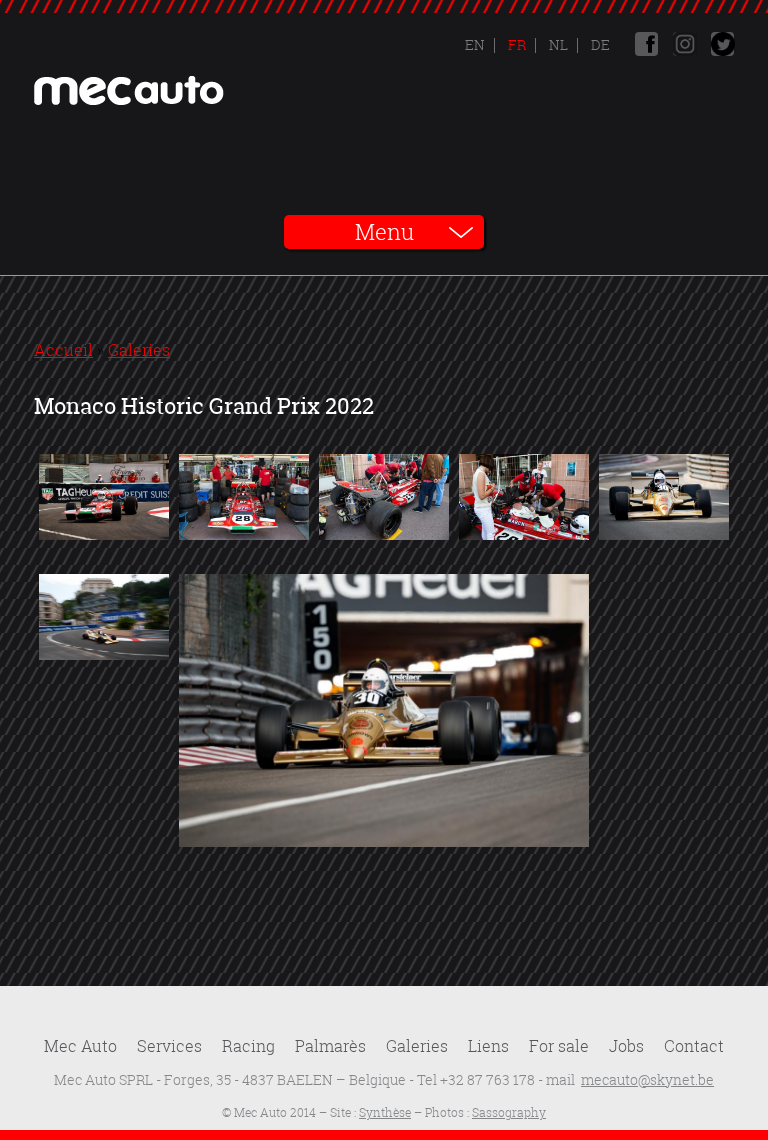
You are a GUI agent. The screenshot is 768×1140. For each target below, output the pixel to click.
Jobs (626, 1046)
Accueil (63, 350)
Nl (557, 44)
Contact (694, 1046)
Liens (488, 1046)
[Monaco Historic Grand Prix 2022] (104, 538)
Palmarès (330, 1046)
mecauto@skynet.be (647, 1079)
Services (169, 1046)
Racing (248, 1046)
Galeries (139, 350)
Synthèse (385, 1112)
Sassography (509, 1112)
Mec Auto (80, 1046)
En (475, 44)
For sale (559, 1046)
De (599, 44)
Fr (515, 44)
